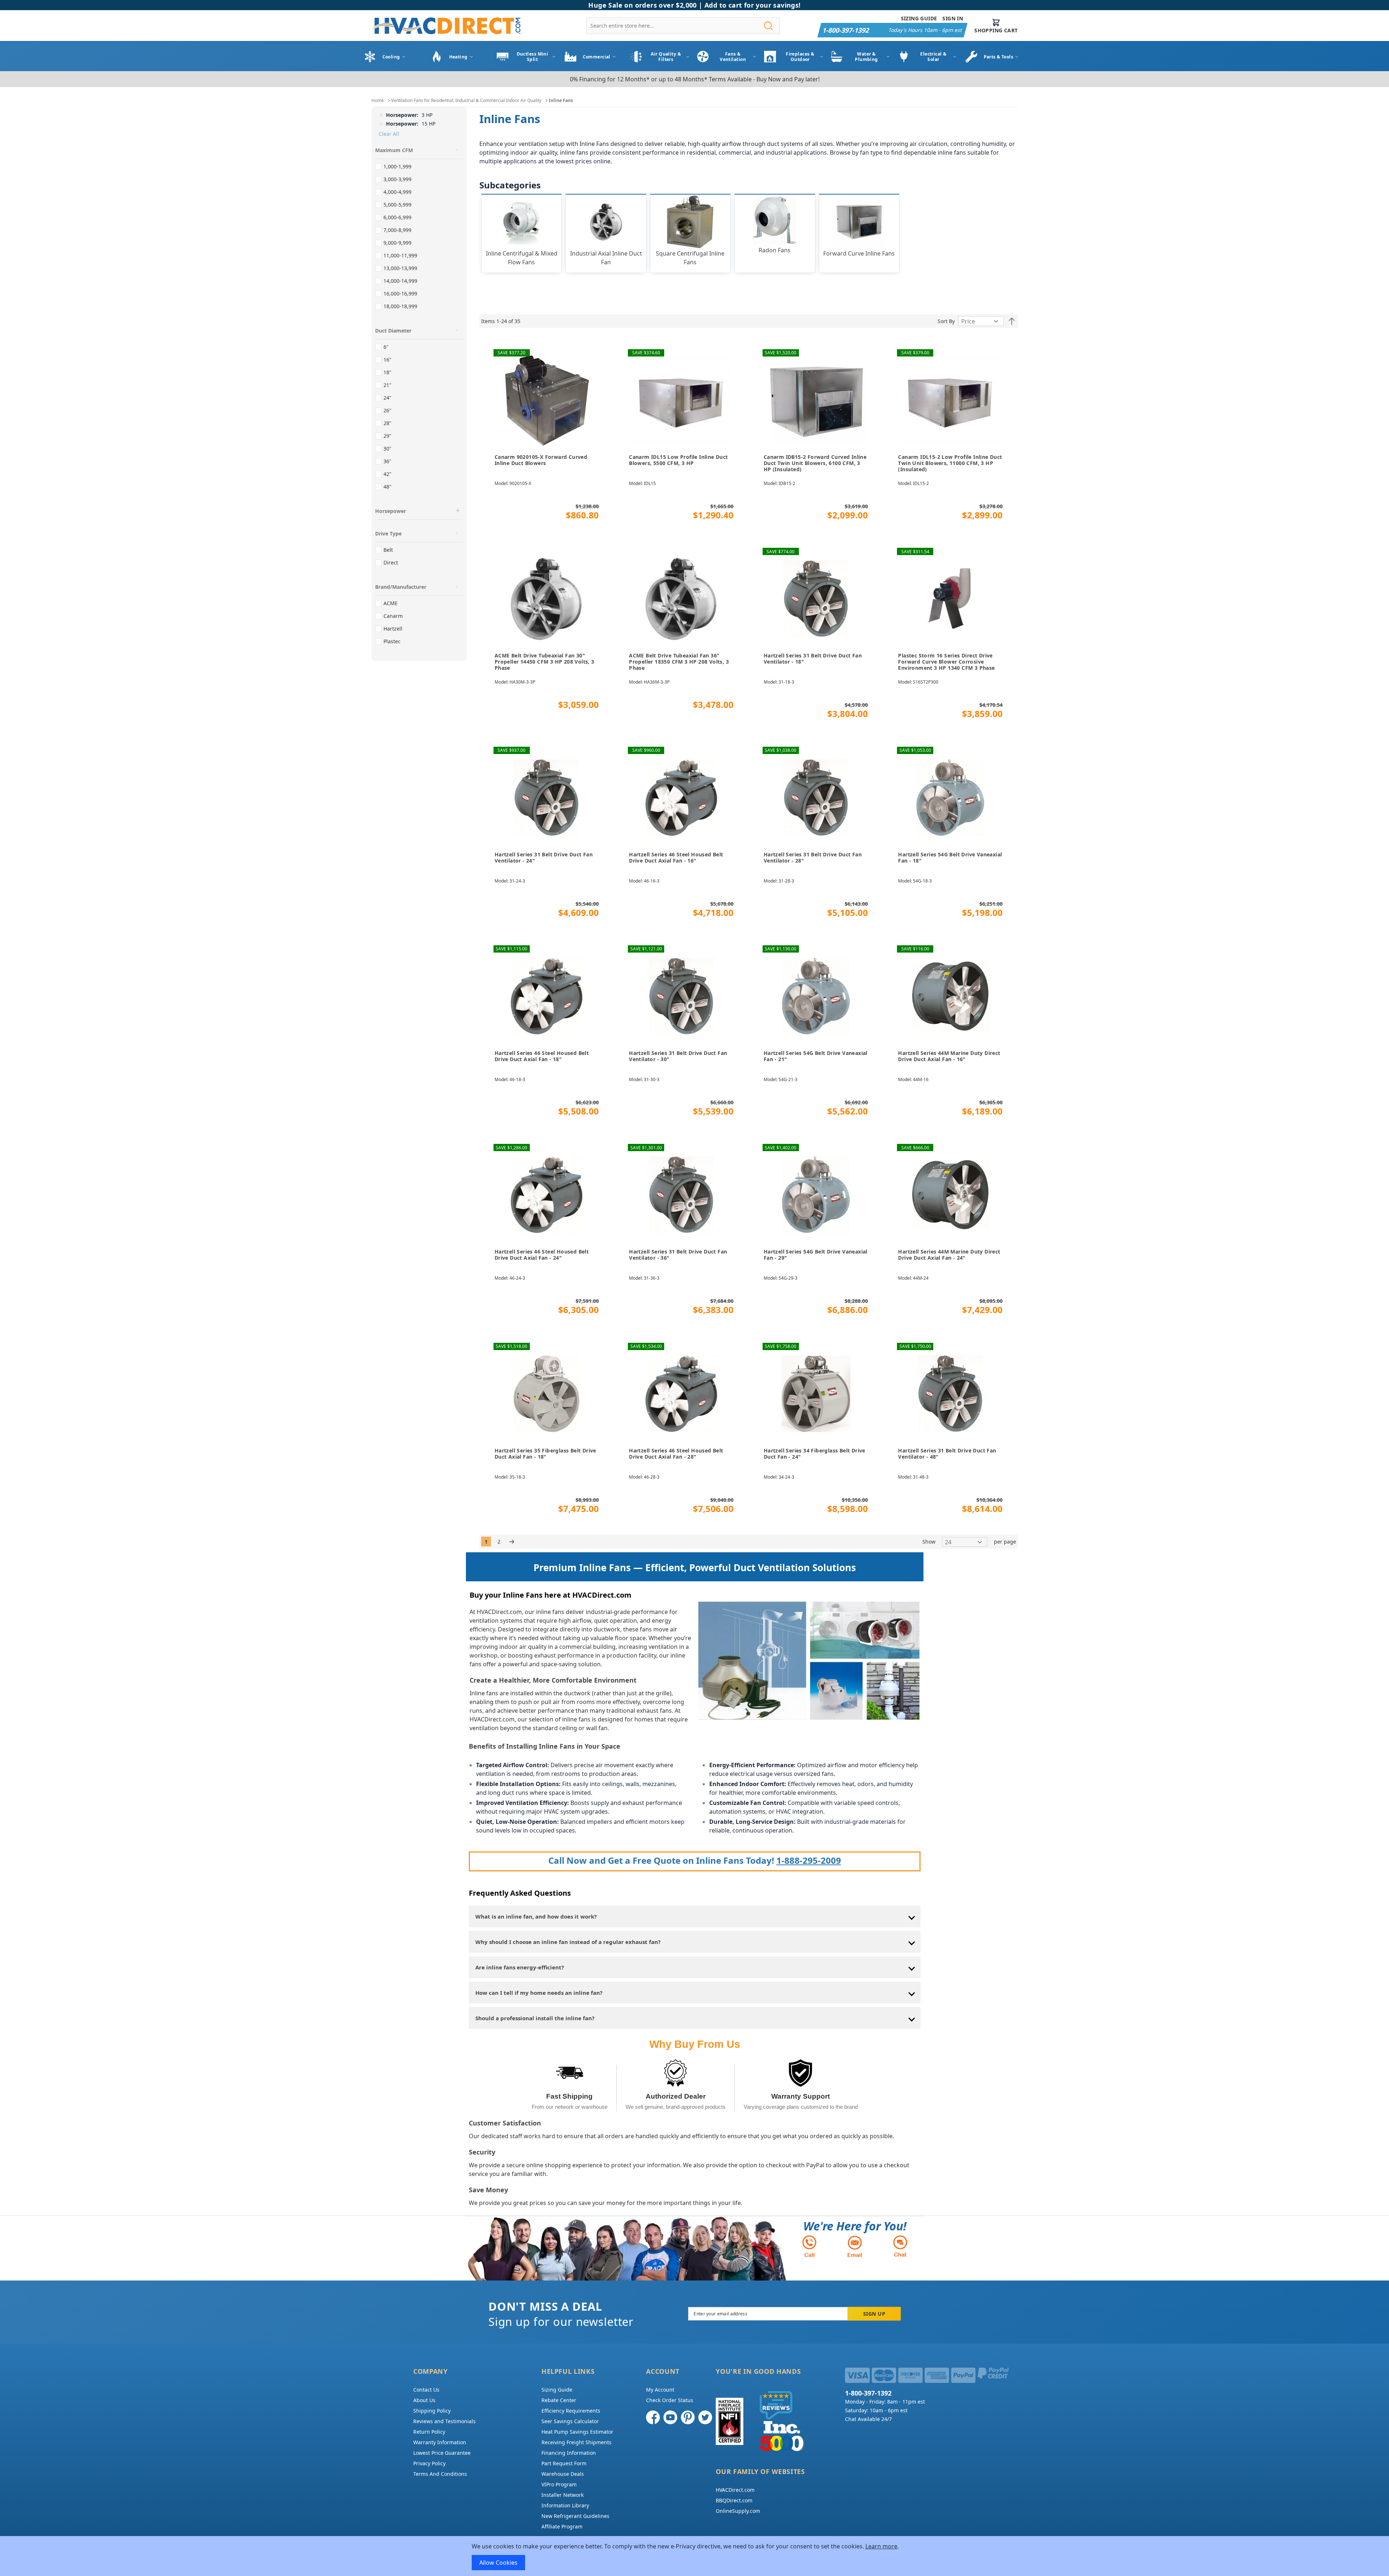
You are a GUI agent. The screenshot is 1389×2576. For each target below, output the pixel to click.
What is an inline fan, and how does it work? (536, 1916)
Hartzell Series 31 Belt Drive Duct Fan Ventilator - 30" (678, 1056)
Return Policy (429, 2432)
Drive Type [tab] (388, 533)
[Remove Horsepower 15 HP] (381, 124)
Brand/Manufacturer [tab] (401, 587)
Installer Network (562, 2495)
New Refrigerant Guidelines (575, 2516)
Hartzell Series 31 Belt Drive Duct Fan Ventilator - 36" (678, 1255)
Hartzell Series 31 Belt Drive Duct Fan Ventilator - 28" (813, 858)
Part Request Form (564, 2463)
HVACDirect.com (735, 2490)
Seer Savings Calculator (570, 2421)
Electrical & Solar (933, 57)
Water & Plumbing (866, 57)
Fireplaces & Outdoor (800, 57)
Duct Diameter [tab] (393, 331)
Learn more (881, 2546)
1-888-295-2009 (809, 1860)
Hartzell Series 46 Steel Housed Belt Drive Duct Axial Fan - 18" (542, 1056)
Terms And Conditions (440, 2474)
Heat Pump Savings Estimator (577, 2432)
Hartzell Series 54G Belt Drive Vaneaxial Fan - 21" (816, 1056)
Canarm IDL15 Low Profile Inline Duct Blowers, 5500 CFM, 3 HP (678, 460)
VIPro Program (559, 2484)
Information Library (565, 2505)
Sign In (953, 18)
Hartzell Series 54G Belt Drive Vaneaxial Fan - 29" (816, 1255)
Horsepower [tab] (391, 511)
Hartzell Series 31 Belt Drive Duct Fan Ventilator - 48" (947, 1454)
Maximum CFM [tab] (394, 150)
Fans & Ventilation (733, 57)
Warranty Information (440, 2442)
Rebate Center (559, 2400)
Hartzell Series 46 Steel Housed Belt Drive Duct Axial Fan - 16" (676, 858)
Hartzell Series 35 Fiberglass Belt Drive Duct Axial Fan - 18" (545, 1454)
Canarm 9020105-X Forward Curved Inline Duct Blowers (541, 460)
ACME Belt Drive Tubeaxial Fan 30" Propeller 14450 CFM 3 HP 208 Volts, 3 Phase (545, 662)
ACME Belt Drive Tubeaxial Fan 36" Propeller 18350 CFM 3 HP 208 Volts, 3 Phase (679, 662)
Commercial (597, 57)
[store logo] (446, 26)
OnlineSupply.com (738, 2511)
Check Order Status (670, 2400)
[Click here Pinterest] (688, 2417)
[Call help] (809, 2246)
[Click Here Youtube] (670, 2417)
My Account (660, 2390)
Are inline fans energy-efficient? (520, 1967)
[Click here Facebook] (653, 2417)
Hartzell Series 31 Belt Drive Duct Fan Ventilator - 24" (544, 858)
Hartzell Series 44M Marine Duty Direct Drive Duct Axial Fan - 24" (949, 1255)
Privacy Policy (429, 2463)
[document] (695, 2556)
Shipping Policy (432, 2411)
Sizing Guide (919, 18)
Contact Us (426, 2390)
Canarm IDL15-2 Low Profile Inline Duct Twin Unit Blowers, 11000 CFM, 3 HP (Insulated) (950, 463)
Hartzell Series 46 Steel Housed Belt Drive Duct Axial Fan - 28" (676, 1454)
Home (378, 100)
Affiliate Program (562, 2526)
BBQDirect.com (734, 2500)
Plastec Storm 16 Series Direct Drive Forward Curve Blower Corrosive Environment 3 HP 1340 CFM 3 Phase (946, 662)
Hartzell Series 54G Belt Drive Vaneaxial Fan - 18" (950, 858)
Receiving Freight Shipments (576, 2442)
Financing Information (569, 2453)
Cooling (391, 57)
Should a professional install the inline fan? (535, 2018)
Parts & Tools (999, 57)
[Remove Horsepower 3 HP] (381, 115)
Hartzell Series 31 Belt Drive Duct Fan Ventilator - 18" (813, 659)
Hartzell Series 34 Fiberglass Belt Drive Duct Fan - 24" (815, 1454)
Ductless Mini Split (533, 57)
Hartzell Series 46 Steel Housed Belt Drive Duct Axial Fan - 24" (542, 1255)
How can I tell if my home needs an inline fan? (539, 1993)
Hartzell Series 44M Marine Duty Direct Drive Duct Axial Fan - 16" (949, 1056)
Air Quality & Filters (666, 57)
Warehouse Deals (563, 2474)
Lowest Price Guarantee (442, 2453)
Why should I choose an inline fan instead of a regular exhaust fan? (568, 1942)
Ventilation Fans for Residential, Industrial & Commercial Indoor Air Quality (466, 100)
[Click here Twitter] (705, 2417)
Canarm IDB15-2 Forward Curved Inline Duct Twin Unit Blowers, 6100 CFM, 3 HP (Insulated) (815, 463)
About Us (424, 2400)
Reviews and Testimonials (444, 2421)
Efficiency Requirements (571, 2411)
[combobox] (683, 26)
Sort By (946, 321)
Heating (458, 57)
